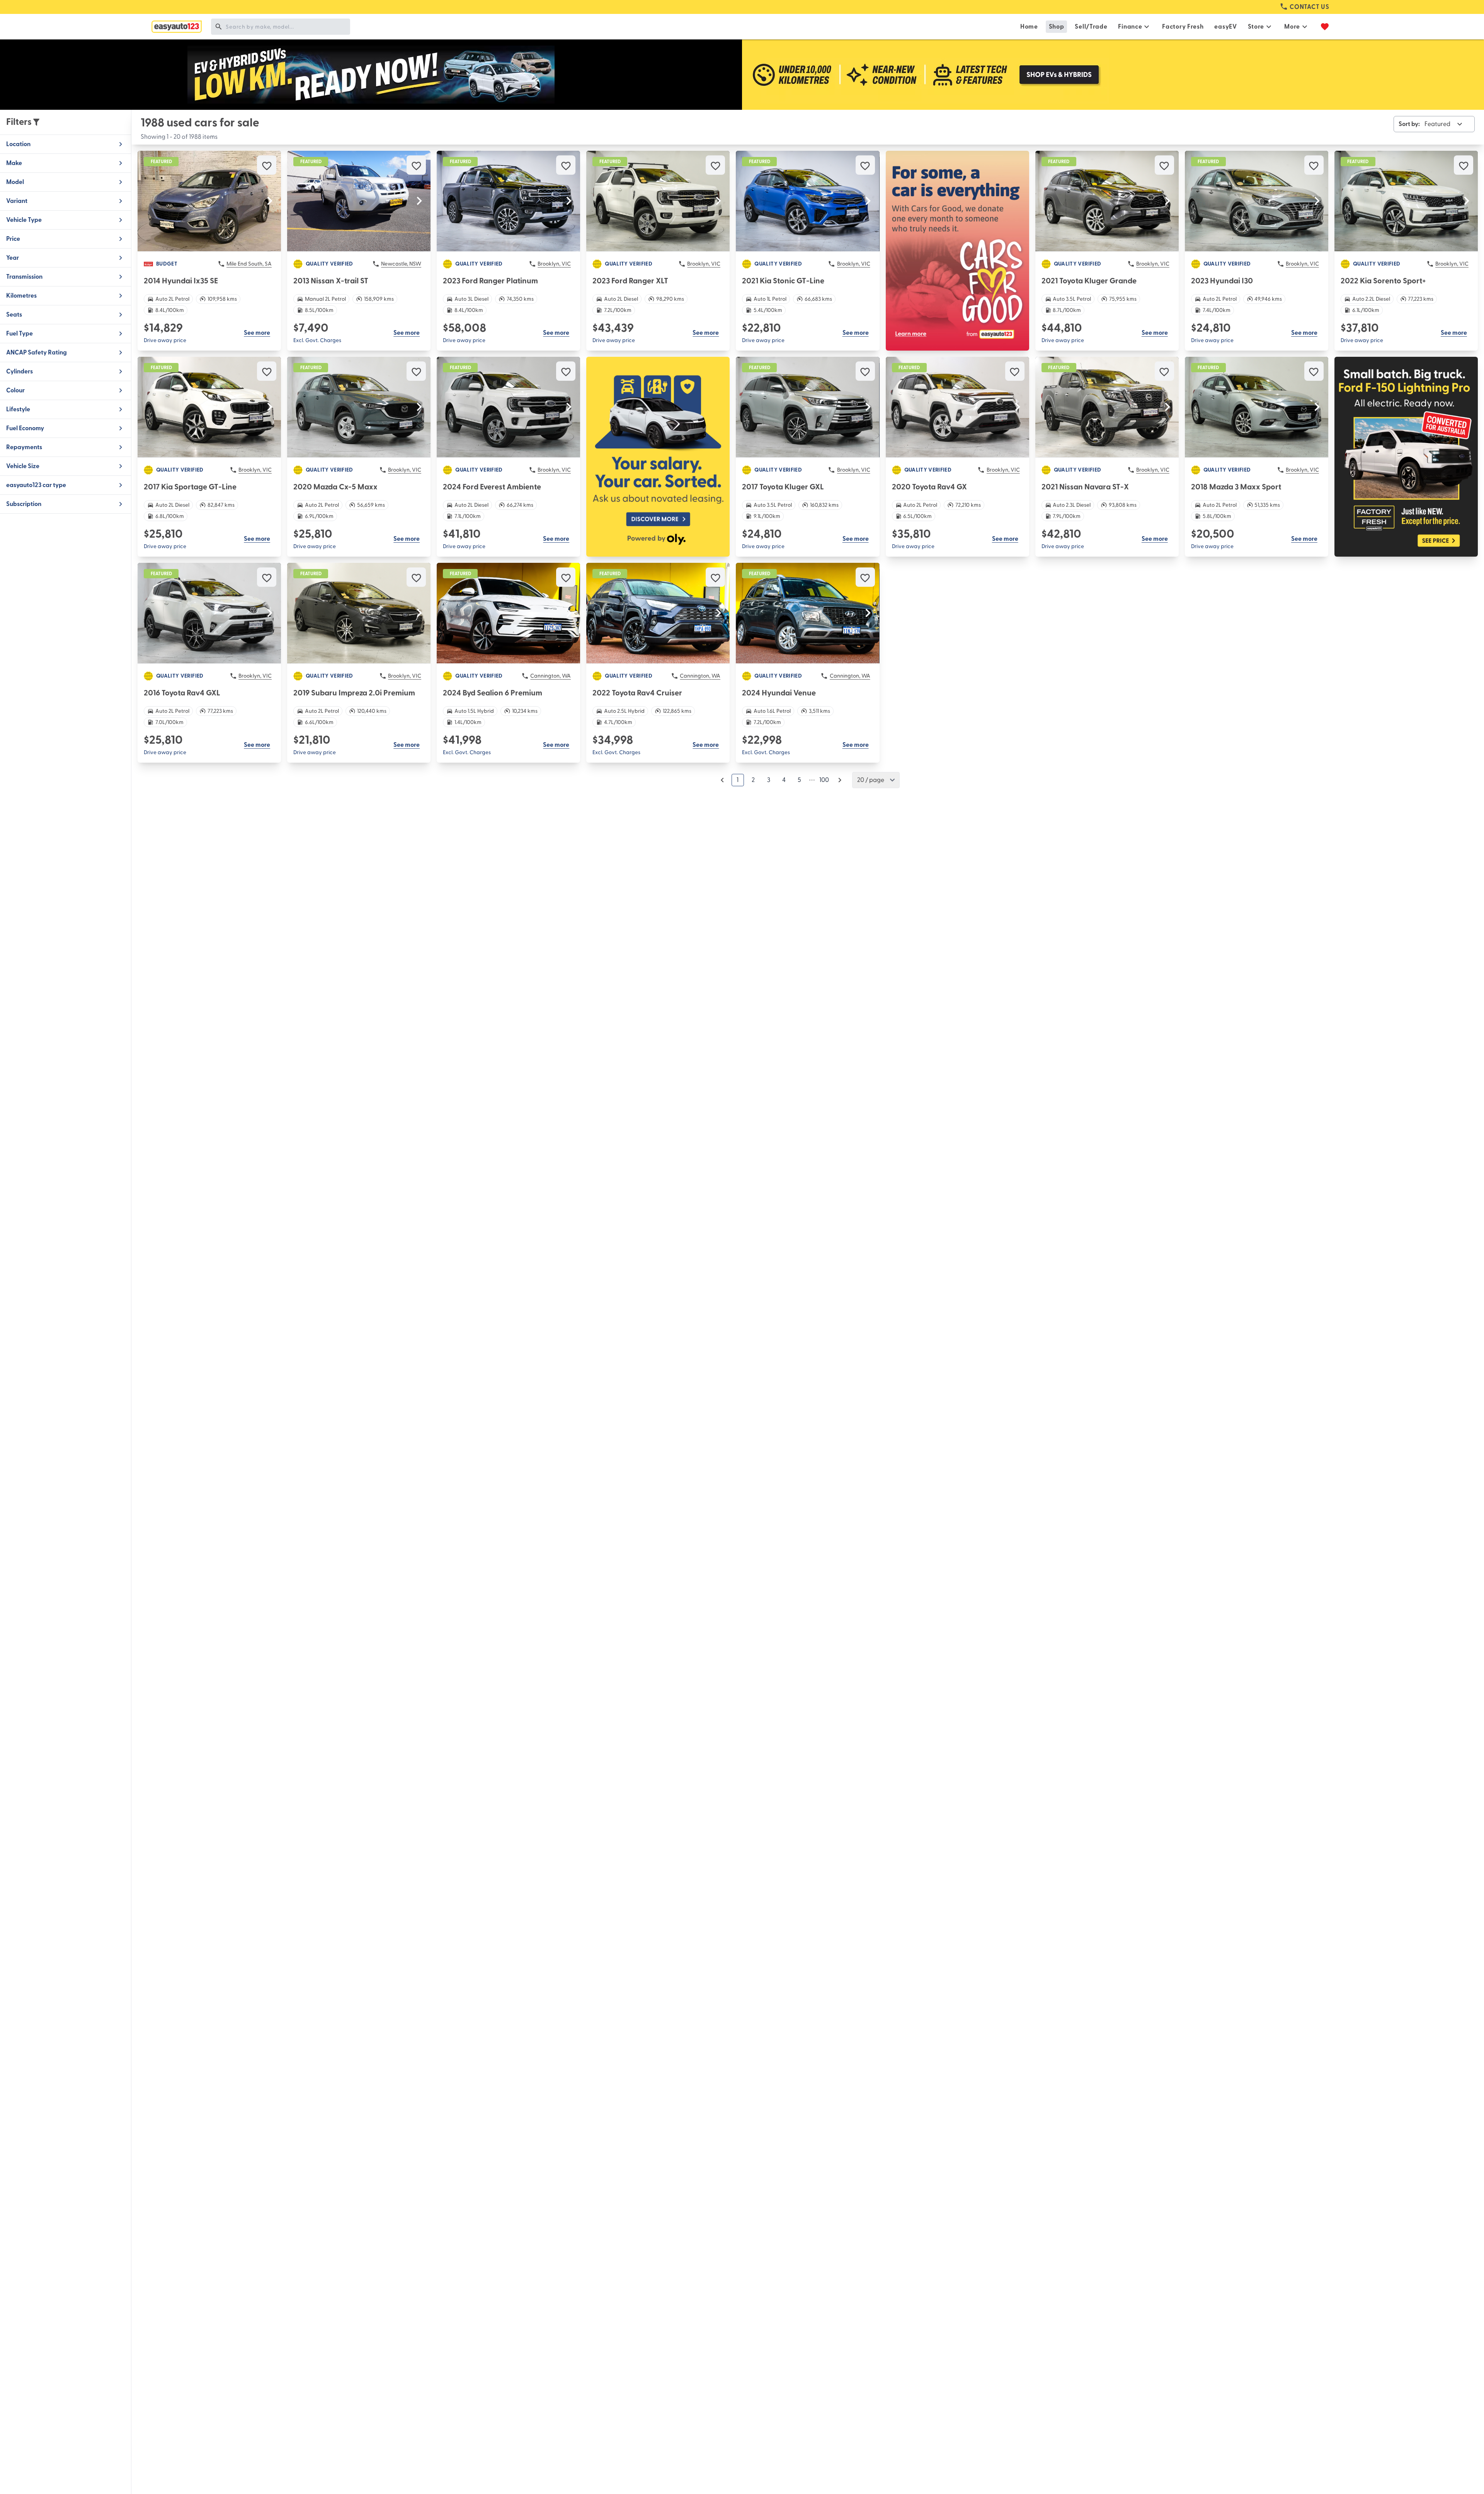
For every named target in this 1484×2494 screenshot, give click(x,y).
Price (13, 239)
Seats (14, 315)
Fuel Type (20, 334)
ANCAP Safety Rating (37, 353)
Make (14, 163)
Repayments (24, 447)
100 (824, 780)
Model (15, 182)
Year (13, 258)
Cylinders (20, 371)
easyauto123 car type (36, 485)
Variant (17, 201)
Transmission (24, 277)
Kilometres (21, 296)
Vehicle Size (23, 466)
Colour (15, 390)
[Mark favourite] (267, 165)
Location (18, 144)
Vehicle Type (24, 220)
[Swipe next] (270, 201)
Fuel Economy (25, 428)
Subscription (24, 504)
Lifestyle (18, 409)
